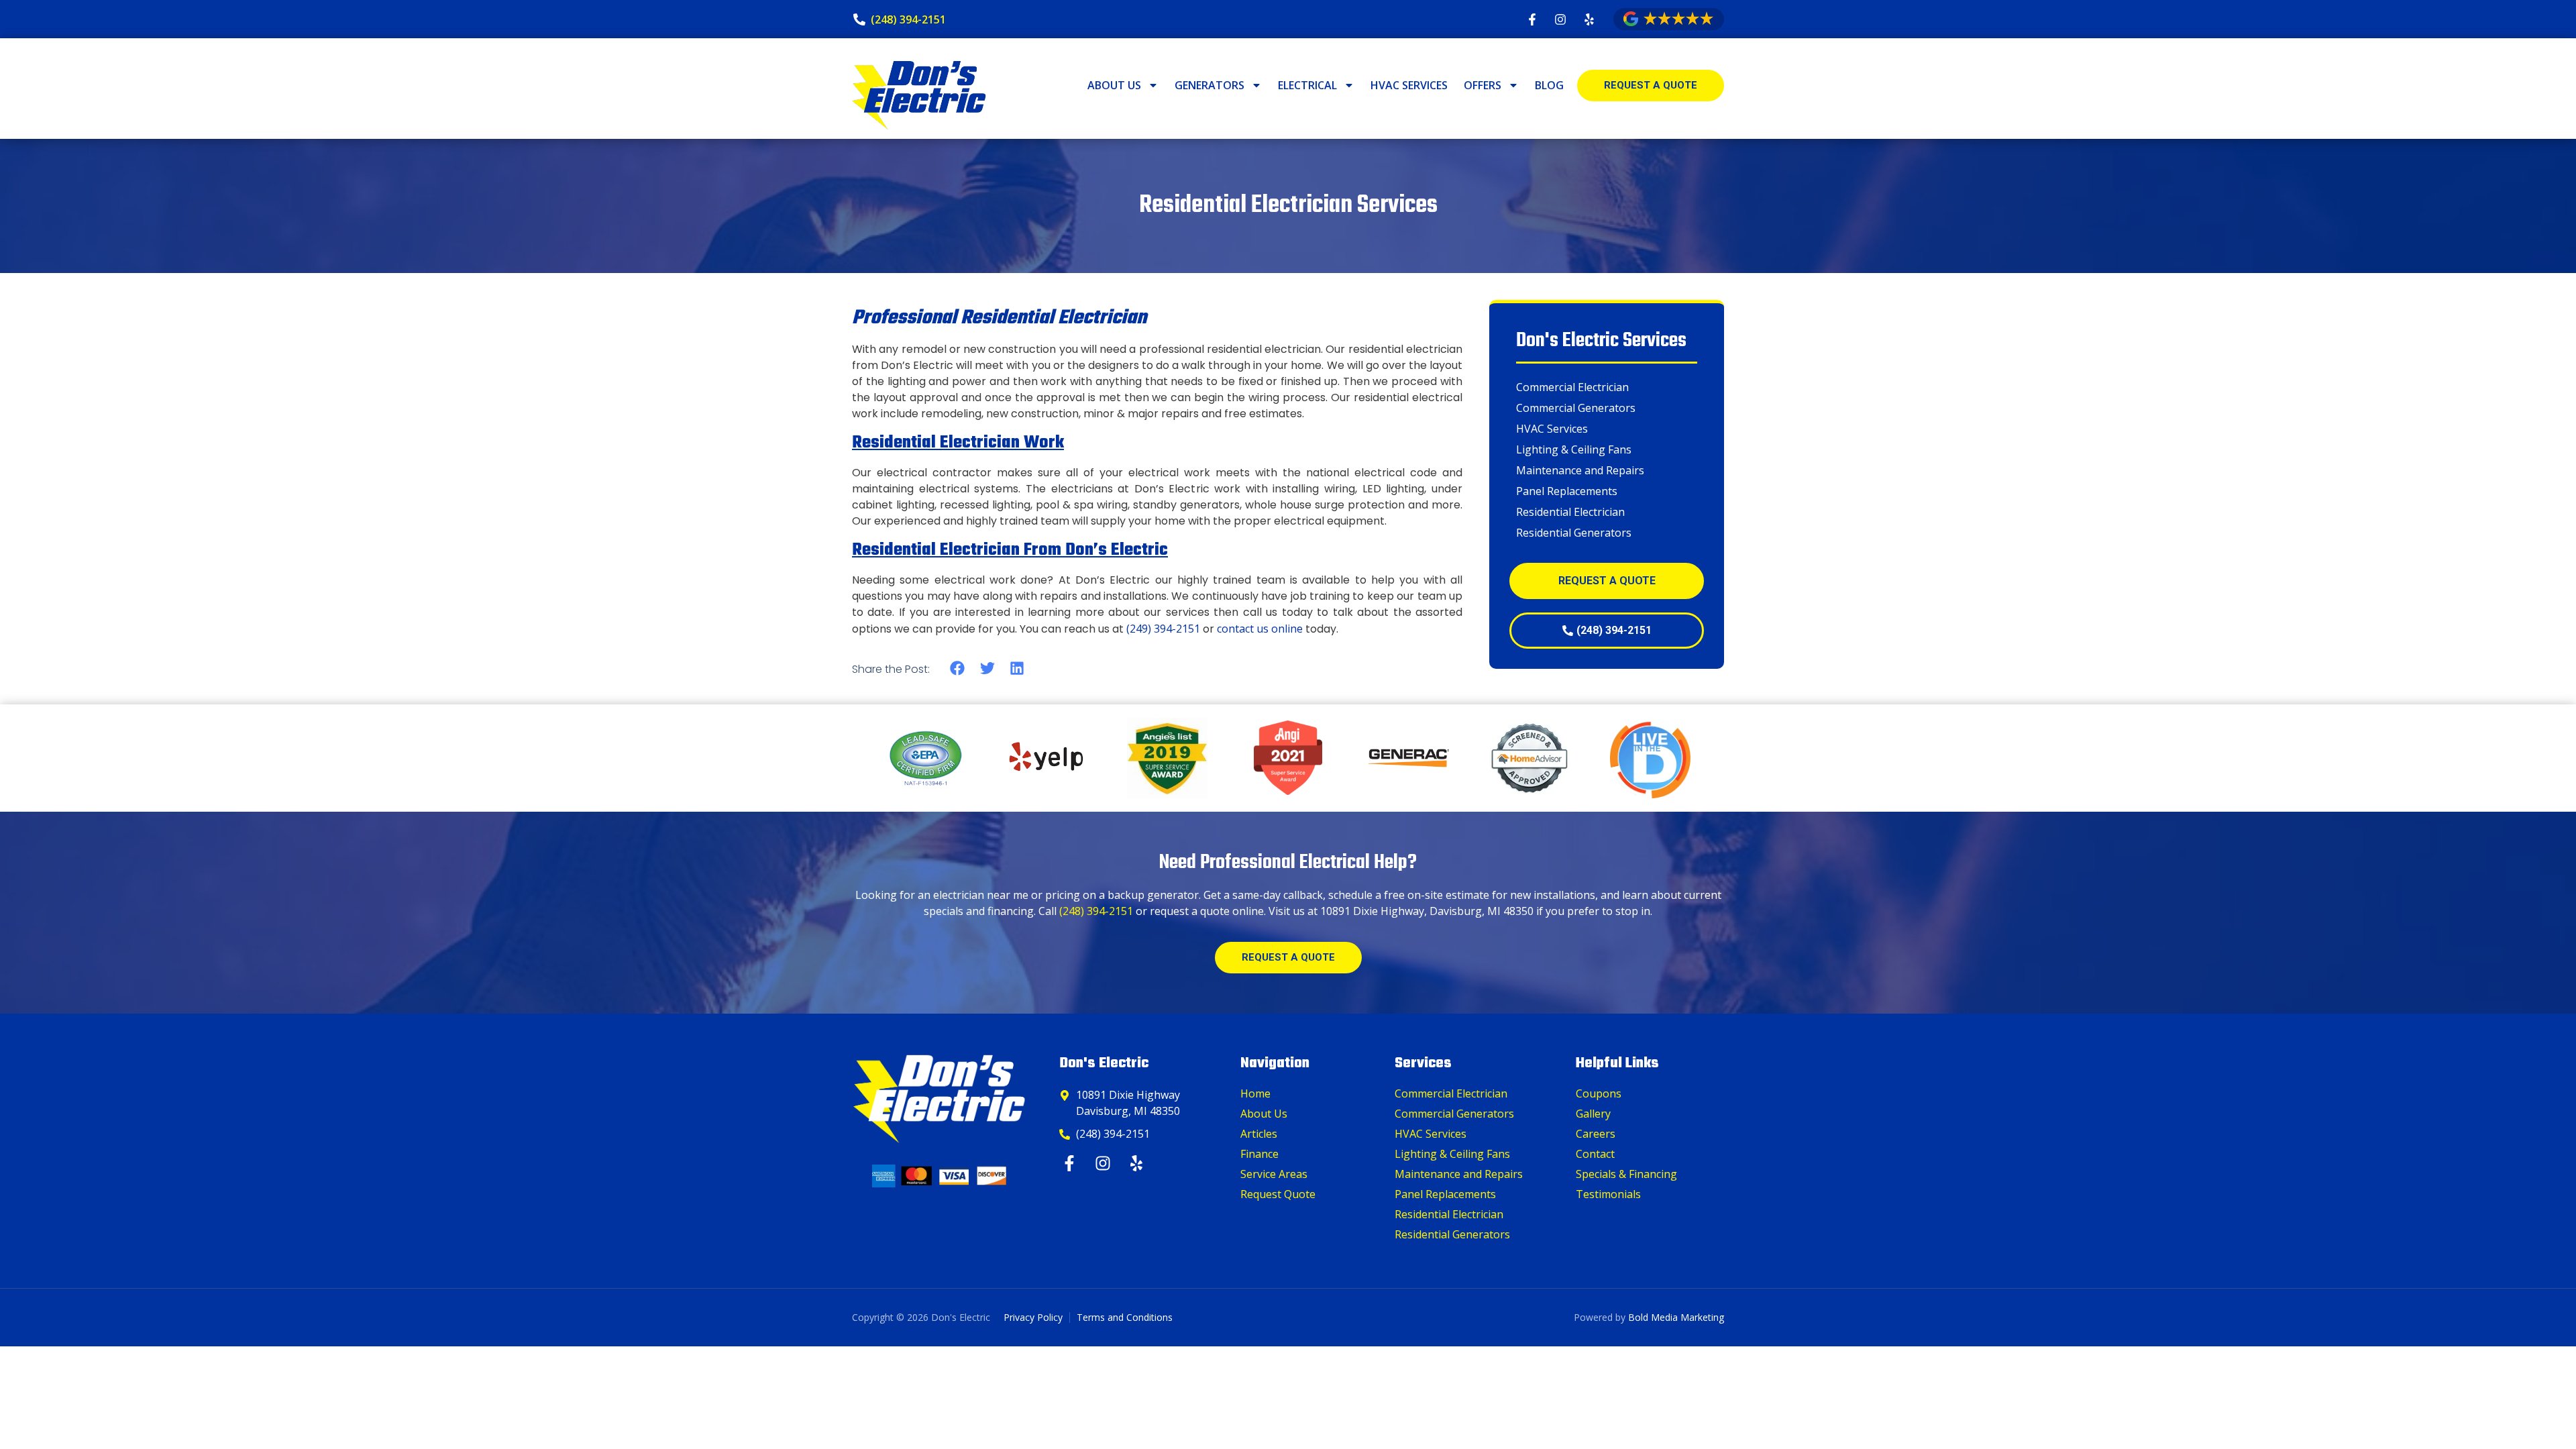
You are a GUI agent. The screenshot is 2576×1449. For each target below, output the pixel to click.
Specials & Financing (1626, 1174)
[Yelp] (1138, 1163)
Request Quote (1278, 1194)
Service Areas (1274, 1174)
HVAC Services (1409, 85)
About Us (1114, 85)
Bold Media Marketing (1676, 1317)
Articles (1259, 1134)
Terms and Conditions (1125, 1317)
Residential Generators (1574, 533)
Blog (1549, 85)
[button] (958, 668)
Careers (1596, 1134)
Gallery (1593, 1114)
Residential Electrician (1570, 512)
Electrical (1307, 85)
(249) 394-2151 (1163, 629)
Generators (1210, 85)
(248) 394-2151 (1096, 911)
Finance (1259, 1154)
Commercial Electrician (1572, 387)
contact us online (1260, 629)
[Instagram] (1105, 1163)
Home (1255, 1093)
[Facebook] (1071, 1163)
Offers (1483, 85)
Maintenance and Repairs (1580, 470)
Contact (1595, 1154)
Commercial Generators (1576, 408)
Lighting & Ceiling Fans (1574, 449)
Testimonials (1608, 1194)
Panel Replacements (1567, 491)
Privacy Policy (1033, 1317)
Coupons (1599, 1093)
